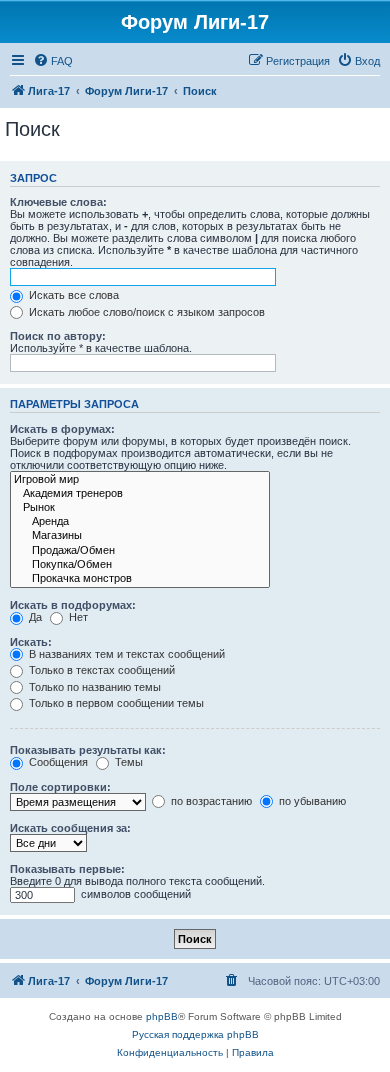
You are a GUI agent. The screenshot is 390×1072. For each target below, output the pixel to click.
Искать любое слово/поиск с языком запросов (145, 312)
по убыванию (311, 801)
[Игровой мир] (140, 480)
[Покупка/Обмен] (140, 565)
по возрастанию (210, 801)
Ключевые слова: (58, 202)
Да (34, 617)
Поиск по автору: (58, 336)
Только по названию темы (93, 687)
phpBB (162, 1016)
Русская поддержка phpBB (195, 1034)
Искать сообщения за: (70, 828)
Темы (127, 762)
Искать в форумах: (62, 429)
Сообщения (57, 762)
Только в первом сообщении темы (115, 703)
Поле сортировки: (60, 787)
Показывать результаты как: (88, 750)
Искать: (31, 642)
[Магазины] (140, 536)
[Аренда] (140, 522)
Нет (77, 617)
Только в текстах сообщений (100, 670)
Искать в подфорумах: (73, 605)
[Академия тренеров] (140, 494)
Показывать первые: (67, 869)
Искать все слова (72, 295)
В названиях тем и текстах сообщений (125, 654)
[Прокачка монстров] (140, 579)
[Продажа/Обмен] (140, 551)
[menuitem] (53, 61)
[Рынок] (140, 508)
